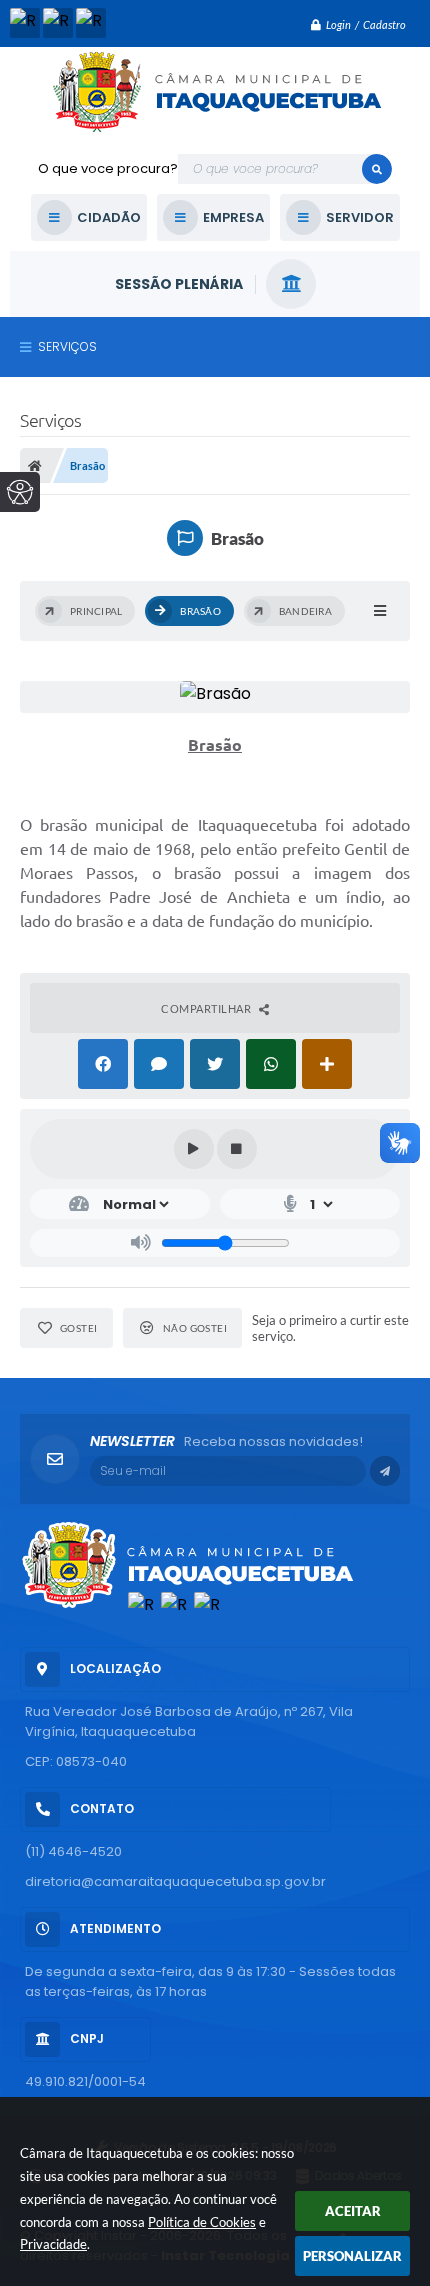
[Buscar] (377, 169)
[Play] (194, 1149)
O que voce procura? (108, 168)
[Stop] (237, 1149)
